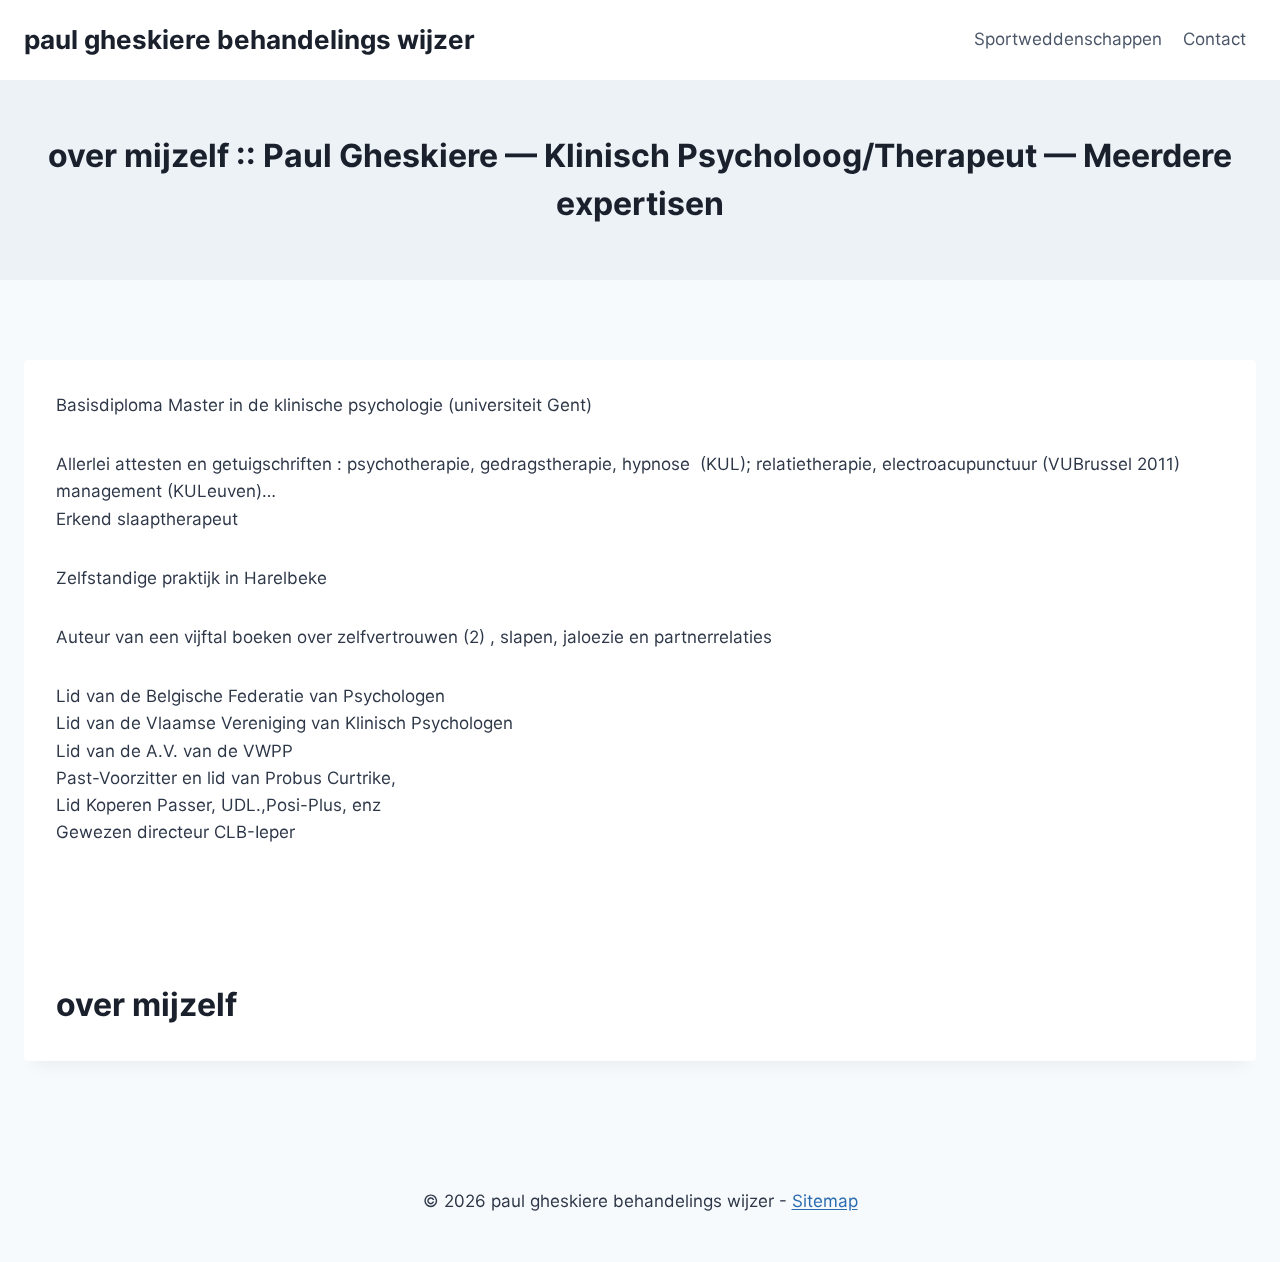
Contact (1214, 39)
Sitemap (825, 1201)
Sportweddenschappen (1068, 39)
